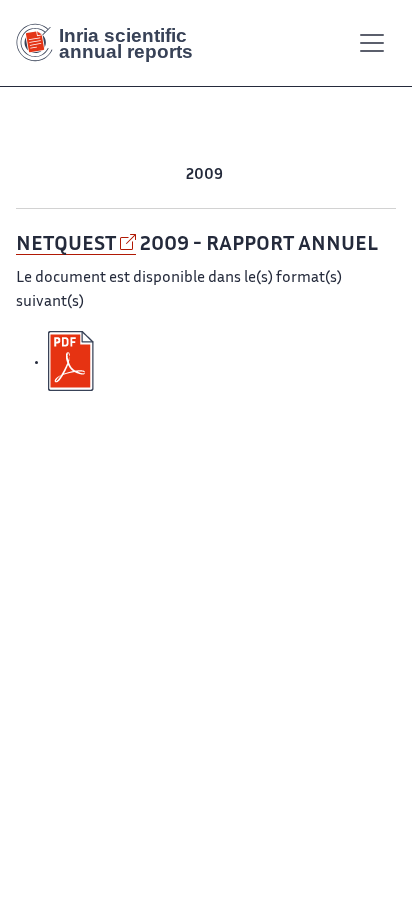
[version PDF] (73, 362)
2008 (244, 175)
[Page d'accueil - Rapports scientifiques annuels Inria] (112, 43)
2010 (166, 175)
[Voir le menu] (372, 43)
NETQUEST (66, 245)
